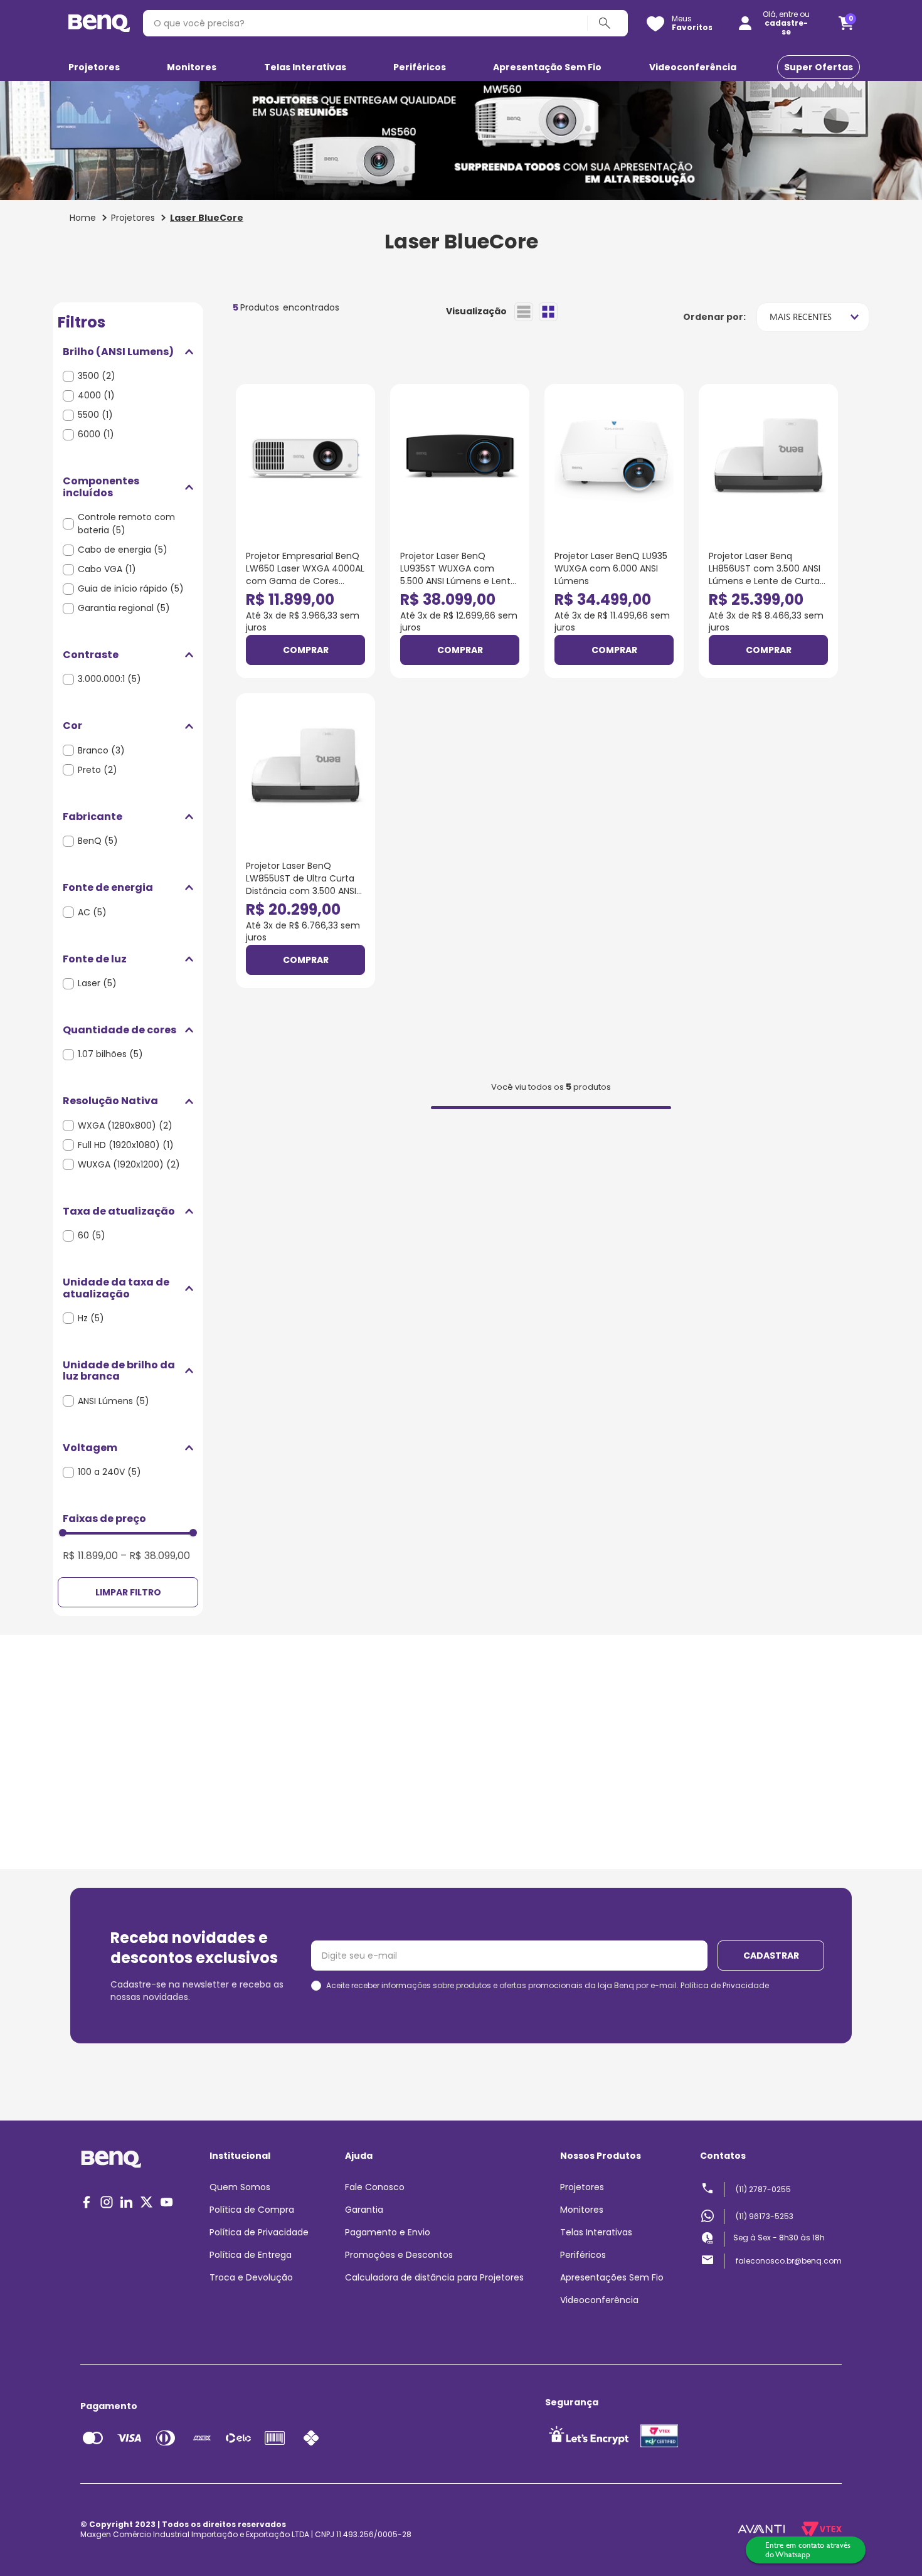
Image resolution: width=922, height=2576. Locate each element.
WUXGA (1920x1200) (129, 1164)
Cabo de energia (123, 550)
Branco (101, 750)
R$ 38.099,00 (155, 1556)
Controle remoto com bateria (126, 524)
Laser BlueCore (207, 218)
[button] (128, 352)
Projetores (133, 218)
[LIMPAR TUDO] (128, 1592)
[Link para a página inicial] (83, 218)
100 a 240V (109, 1472)
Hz (91, 1318)
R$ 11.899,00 (90, 1556)
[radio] (524, 312)
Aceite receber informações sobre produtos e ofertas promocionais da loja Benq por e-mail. (548, 1986)
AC (92, 912)
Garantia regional (124, 608)
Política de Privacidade (725, 1985)
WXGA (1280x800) (125, 1126)
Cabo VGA (107, 569)
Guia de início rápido (131, 588)
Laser (97, 983)
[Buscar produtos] (607, 23)
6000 (96, 434)
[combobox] (385, 23)
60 (92, 1235)
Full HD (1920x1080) (126, 1145)
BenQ (98, 841)
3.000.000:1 (109, 679)
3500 (97, 376)
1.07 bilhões (110, 1054)
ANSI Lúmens (114, 1401)
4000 (96, 395)
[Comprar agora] (305, 650)
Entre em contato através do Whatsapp (808, 2550)
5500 (95, 415)
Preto (98, 770)
